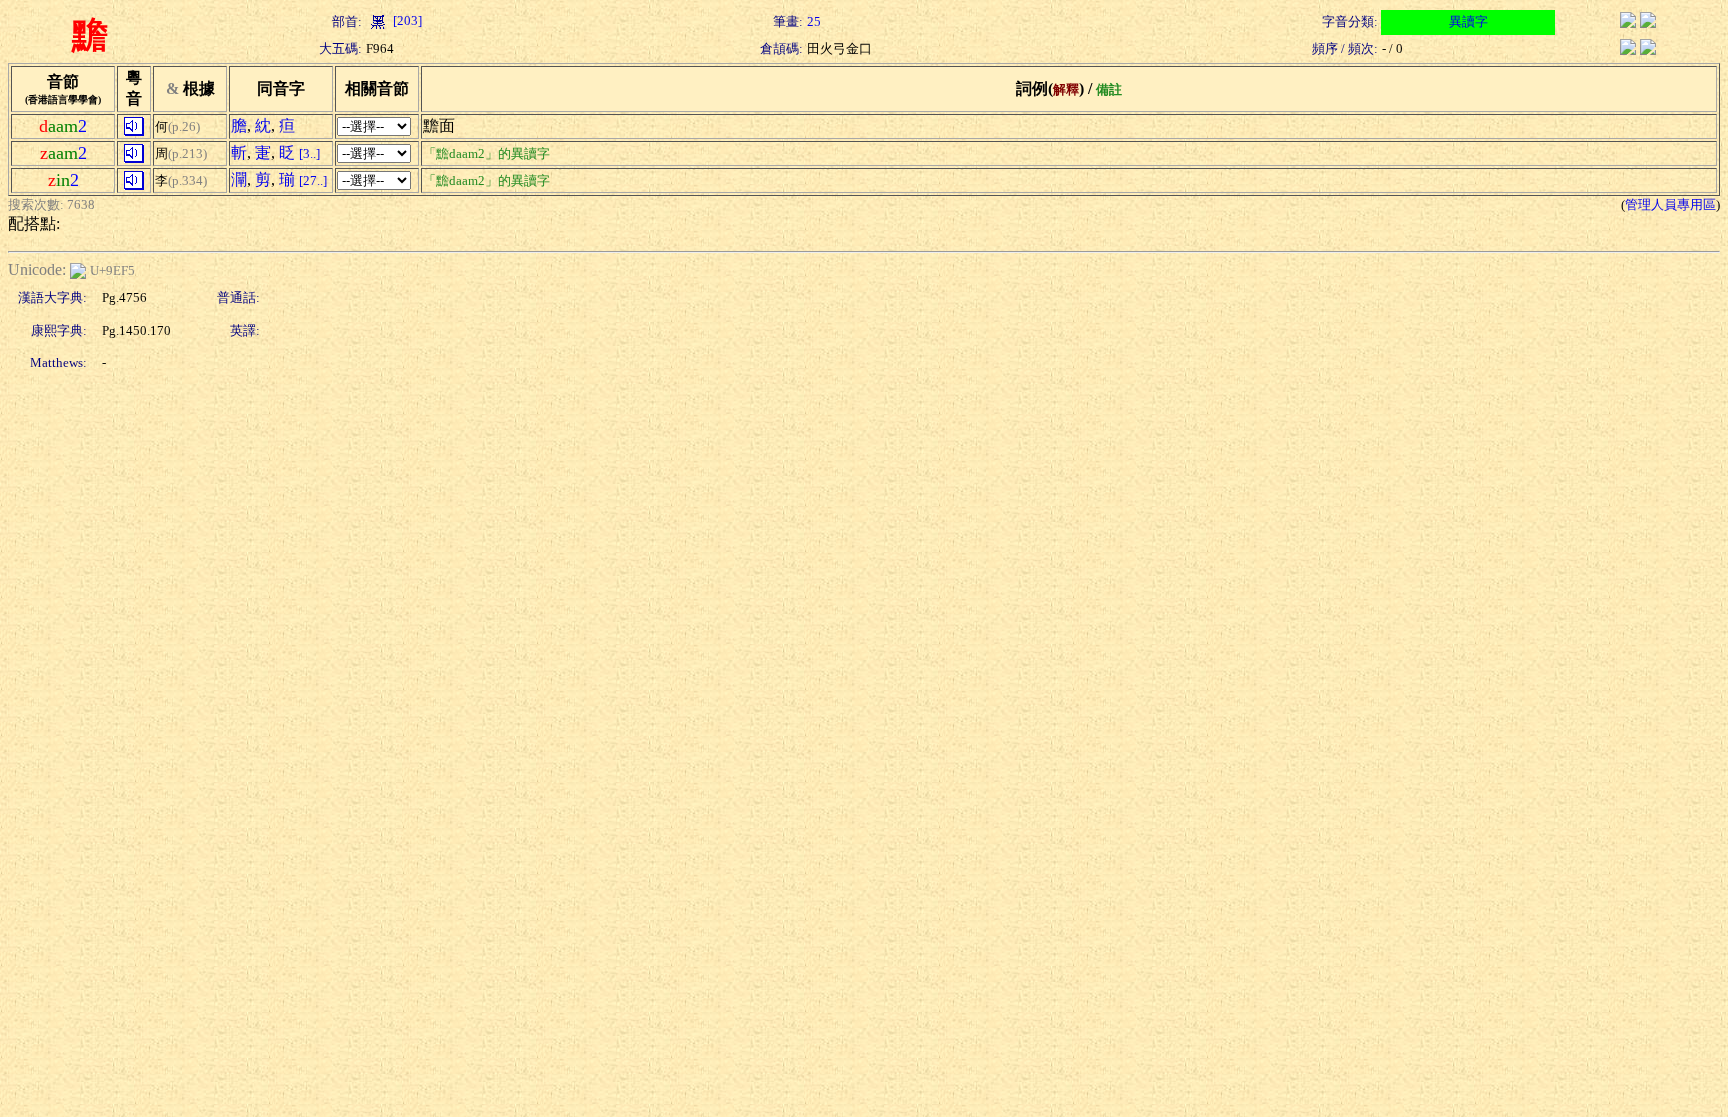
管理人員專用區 (1670, 204)
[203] (406, 20)
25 (814, 21)
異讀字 (1468, 21)
